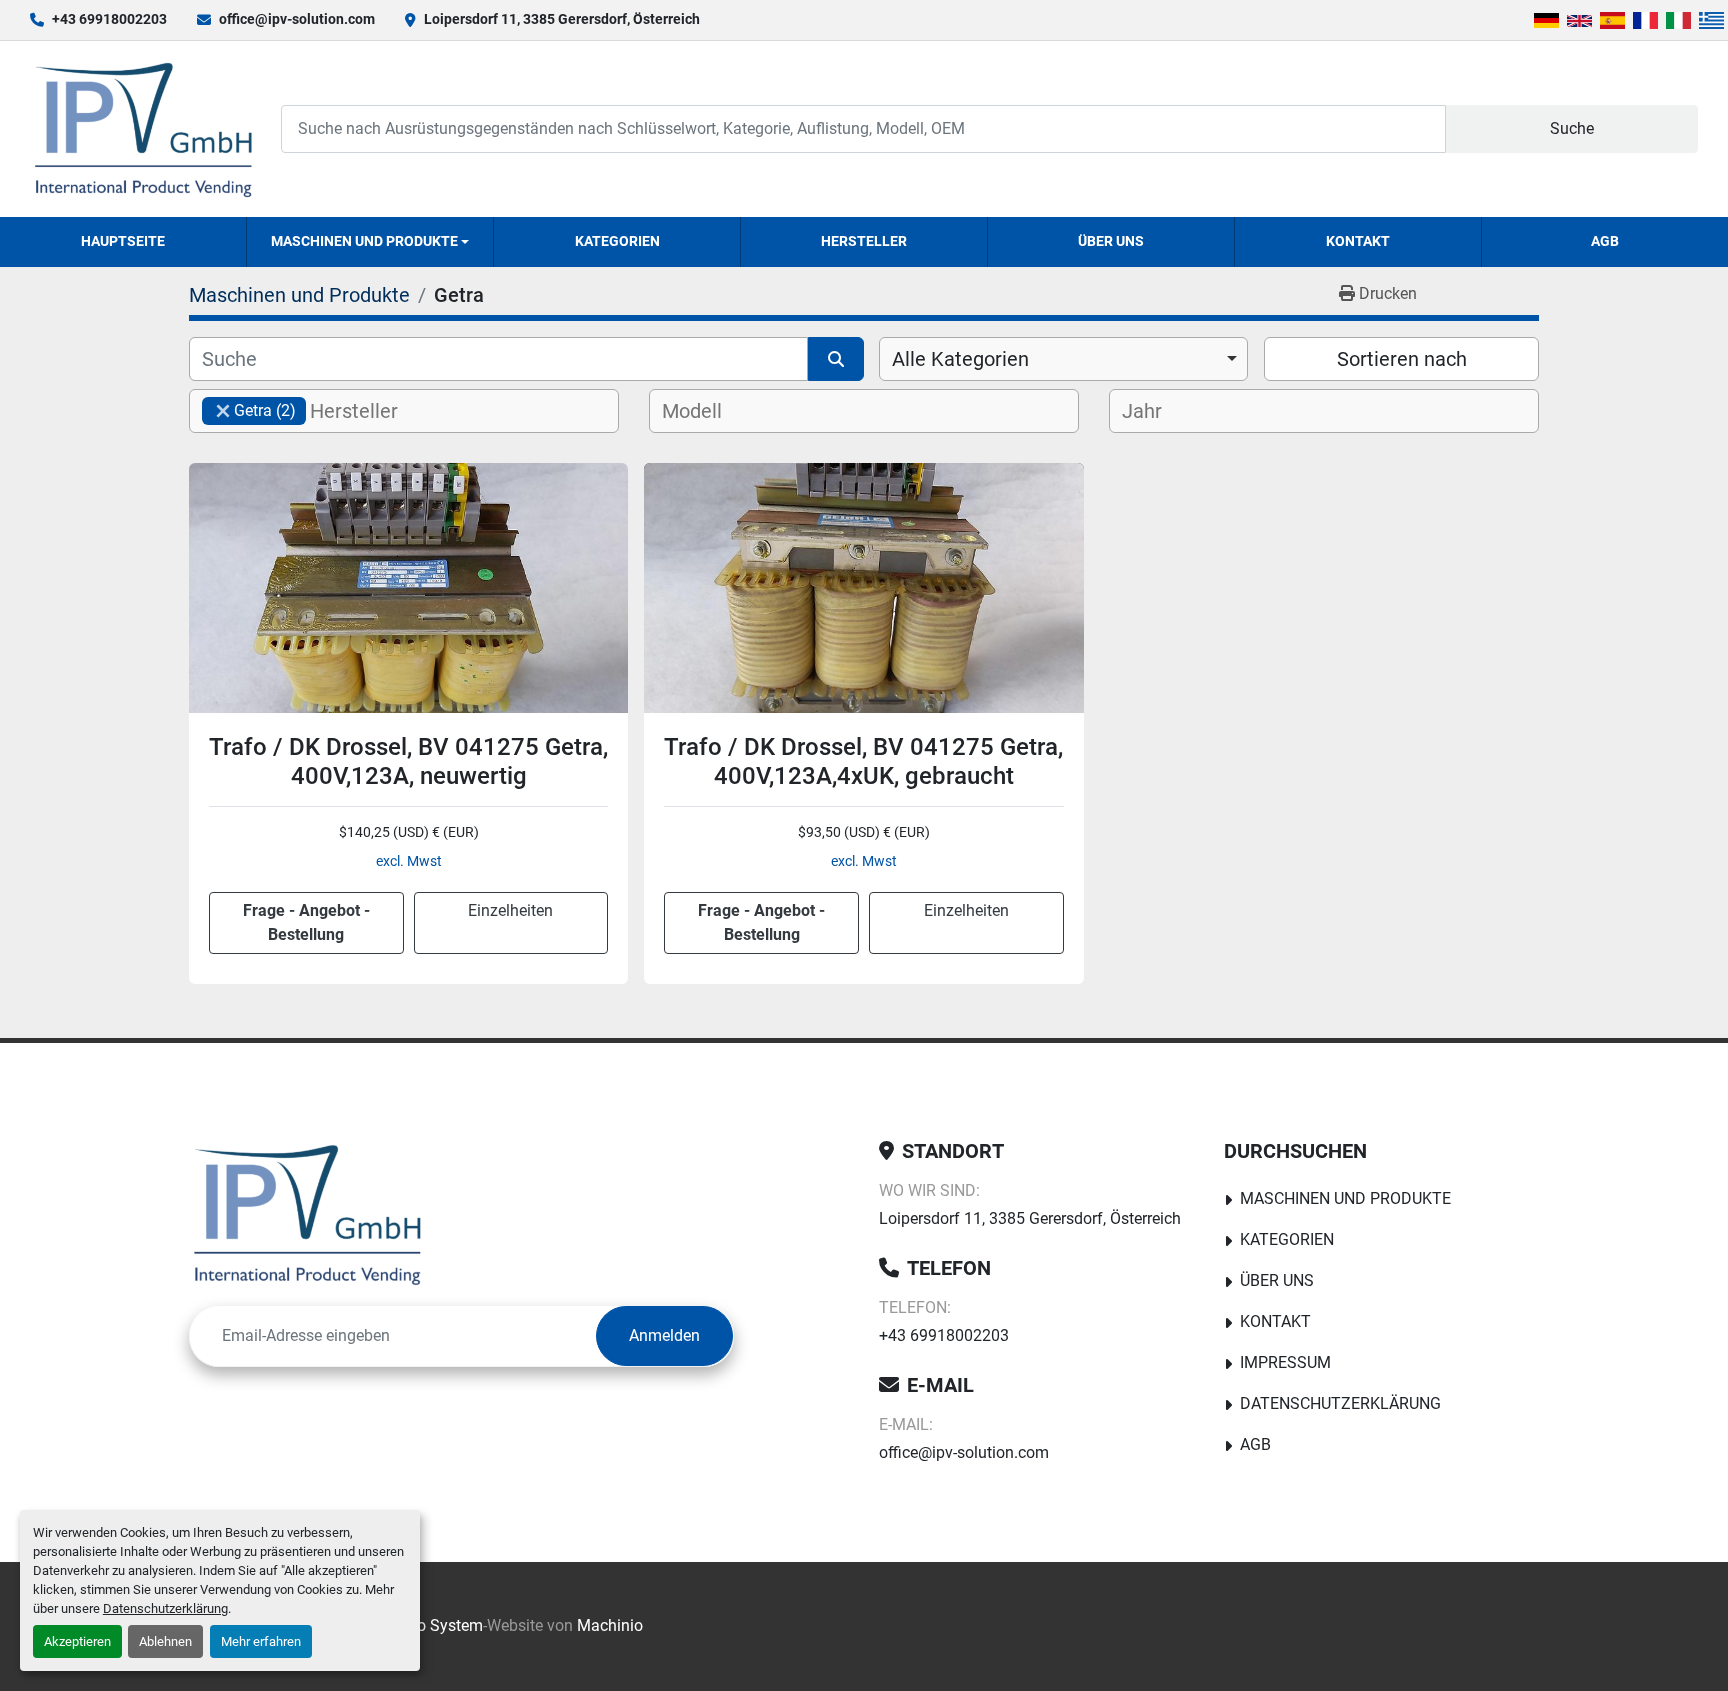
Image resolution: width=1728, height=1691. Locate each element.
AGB (1605, 241)
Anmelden (664, 1335)
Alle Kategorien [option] (960, 359)
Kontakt (1358, 241)
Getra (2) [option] (249, 410)
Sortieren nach (1402, 359)
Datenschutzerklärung (165, 1608)
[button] (370, 242)
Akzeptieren (77, 1641)
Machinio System (421, 1625)
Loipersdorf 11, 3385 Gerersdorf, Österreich (562, 19)
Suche (1572, 128)
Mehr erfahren (261, 1641)
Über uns (1111, 241)
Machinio (610, 1625)
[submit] (836, 359)
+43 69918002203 (109, 19)
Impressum (1285, 1362)
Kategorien (617, 241)
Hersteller (864, 241)
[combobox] (1063, 359)
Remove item (223, 411)
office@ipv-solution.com (297, 19)
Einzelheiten (510, 910)
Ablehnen (165, 1641)
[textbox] (370, 411)
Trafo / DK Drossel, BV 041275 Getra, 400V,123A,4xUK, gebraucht (863, 761)
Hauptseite (123, 241)
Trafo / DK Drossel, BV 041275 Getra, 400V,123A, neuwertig (408, 761)
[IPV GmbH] (307, 1214)
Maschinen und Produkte (364, 241)
